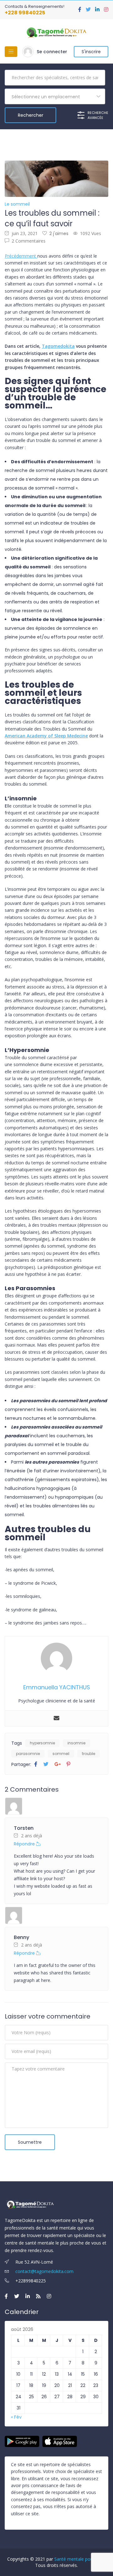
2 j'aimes (59, 233)
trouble (89, 1754)
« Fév (16, 2417)
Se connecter (52, 52)
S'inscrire (91, 52)
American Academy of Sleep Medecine (46, 736)
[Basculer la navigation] (11, 52)
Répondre (25, 1844)
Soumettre (30, 2142)
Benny (22, 1937)
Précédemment (21, 256)
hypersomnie (42, 1743)
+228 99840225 (25, 13)
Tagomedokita (58, 346)
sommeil (61, 1754)
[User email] (56, 1718)
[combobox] (55, 96)
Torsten (24, 1828)
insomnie (76, 1743)
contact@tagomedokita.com (44, 2271)
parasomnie (28, 1754)
